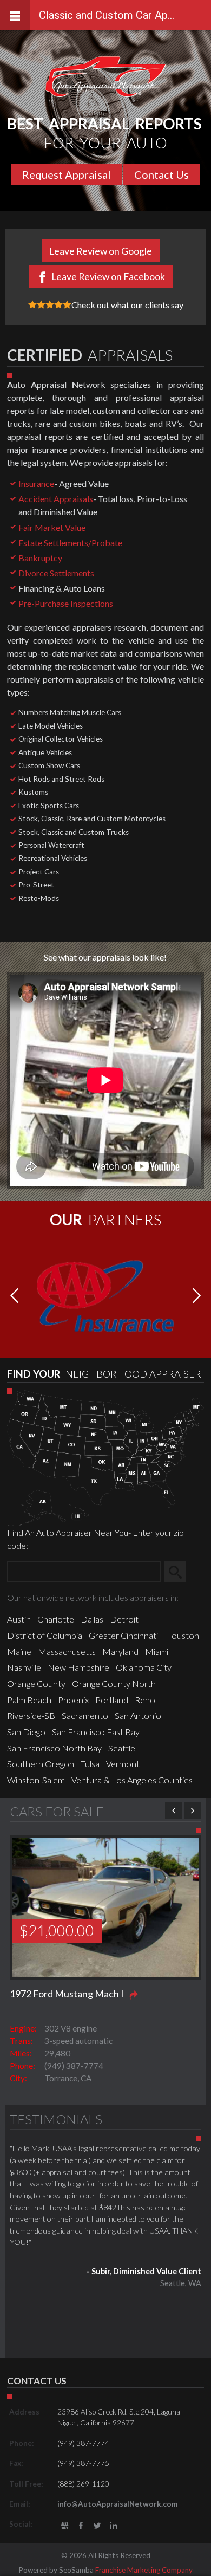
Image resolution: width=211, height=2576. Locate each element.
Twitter (97, 2526)
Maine (19, 1652)
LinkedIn (114, 2526)
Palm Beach (29, 1700)
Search (180, 1571)
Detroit (124, 1619)
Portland (112, 1700)
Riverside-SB (31, 1715)
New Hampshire (78, 1667)
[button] (197, 1296)
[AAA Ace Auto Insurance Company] (105, 1295)
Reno (145, 1700)
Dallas (92, 1619)
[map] (105, 1456)
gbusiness (65, 2526)
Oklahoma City (144, 1667)
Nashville (24, 1667)
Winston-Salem (36, 1780)
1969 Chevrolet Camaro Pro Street (83, 1994)
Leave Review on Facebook (108, 277)
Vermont (123, 1764)
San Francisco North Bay (54, 1748)
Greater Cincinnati (123, 1635)
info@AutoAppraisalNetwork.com (118, 2504)
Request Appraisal (67, 174)
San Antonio (138, 1715)
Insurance (36, 484)
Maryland (120, 1652)
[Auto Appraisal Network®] (106, 77)
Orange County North (114, 1683)
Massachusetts (67, 1652)
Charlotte (56, 1619)
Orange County (36, 1683)
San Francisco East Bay (96, 1732)
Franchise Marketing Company (144, 2570)
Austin (19, 1619)
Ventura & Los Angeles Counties (132, 1780)
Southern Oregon (41, 1764)
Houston (182, 1635)
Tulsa (90, 1764)
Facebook (81, 2526)
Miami (157, 1652)
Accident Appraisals (56, 499)
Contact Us (161, 174)
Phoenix (73, 1700)
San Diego (26, 1732)
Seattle (122, 1748)
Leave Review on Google (101, 251)
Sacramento (85, 1715)
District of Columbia (45, 1635)
